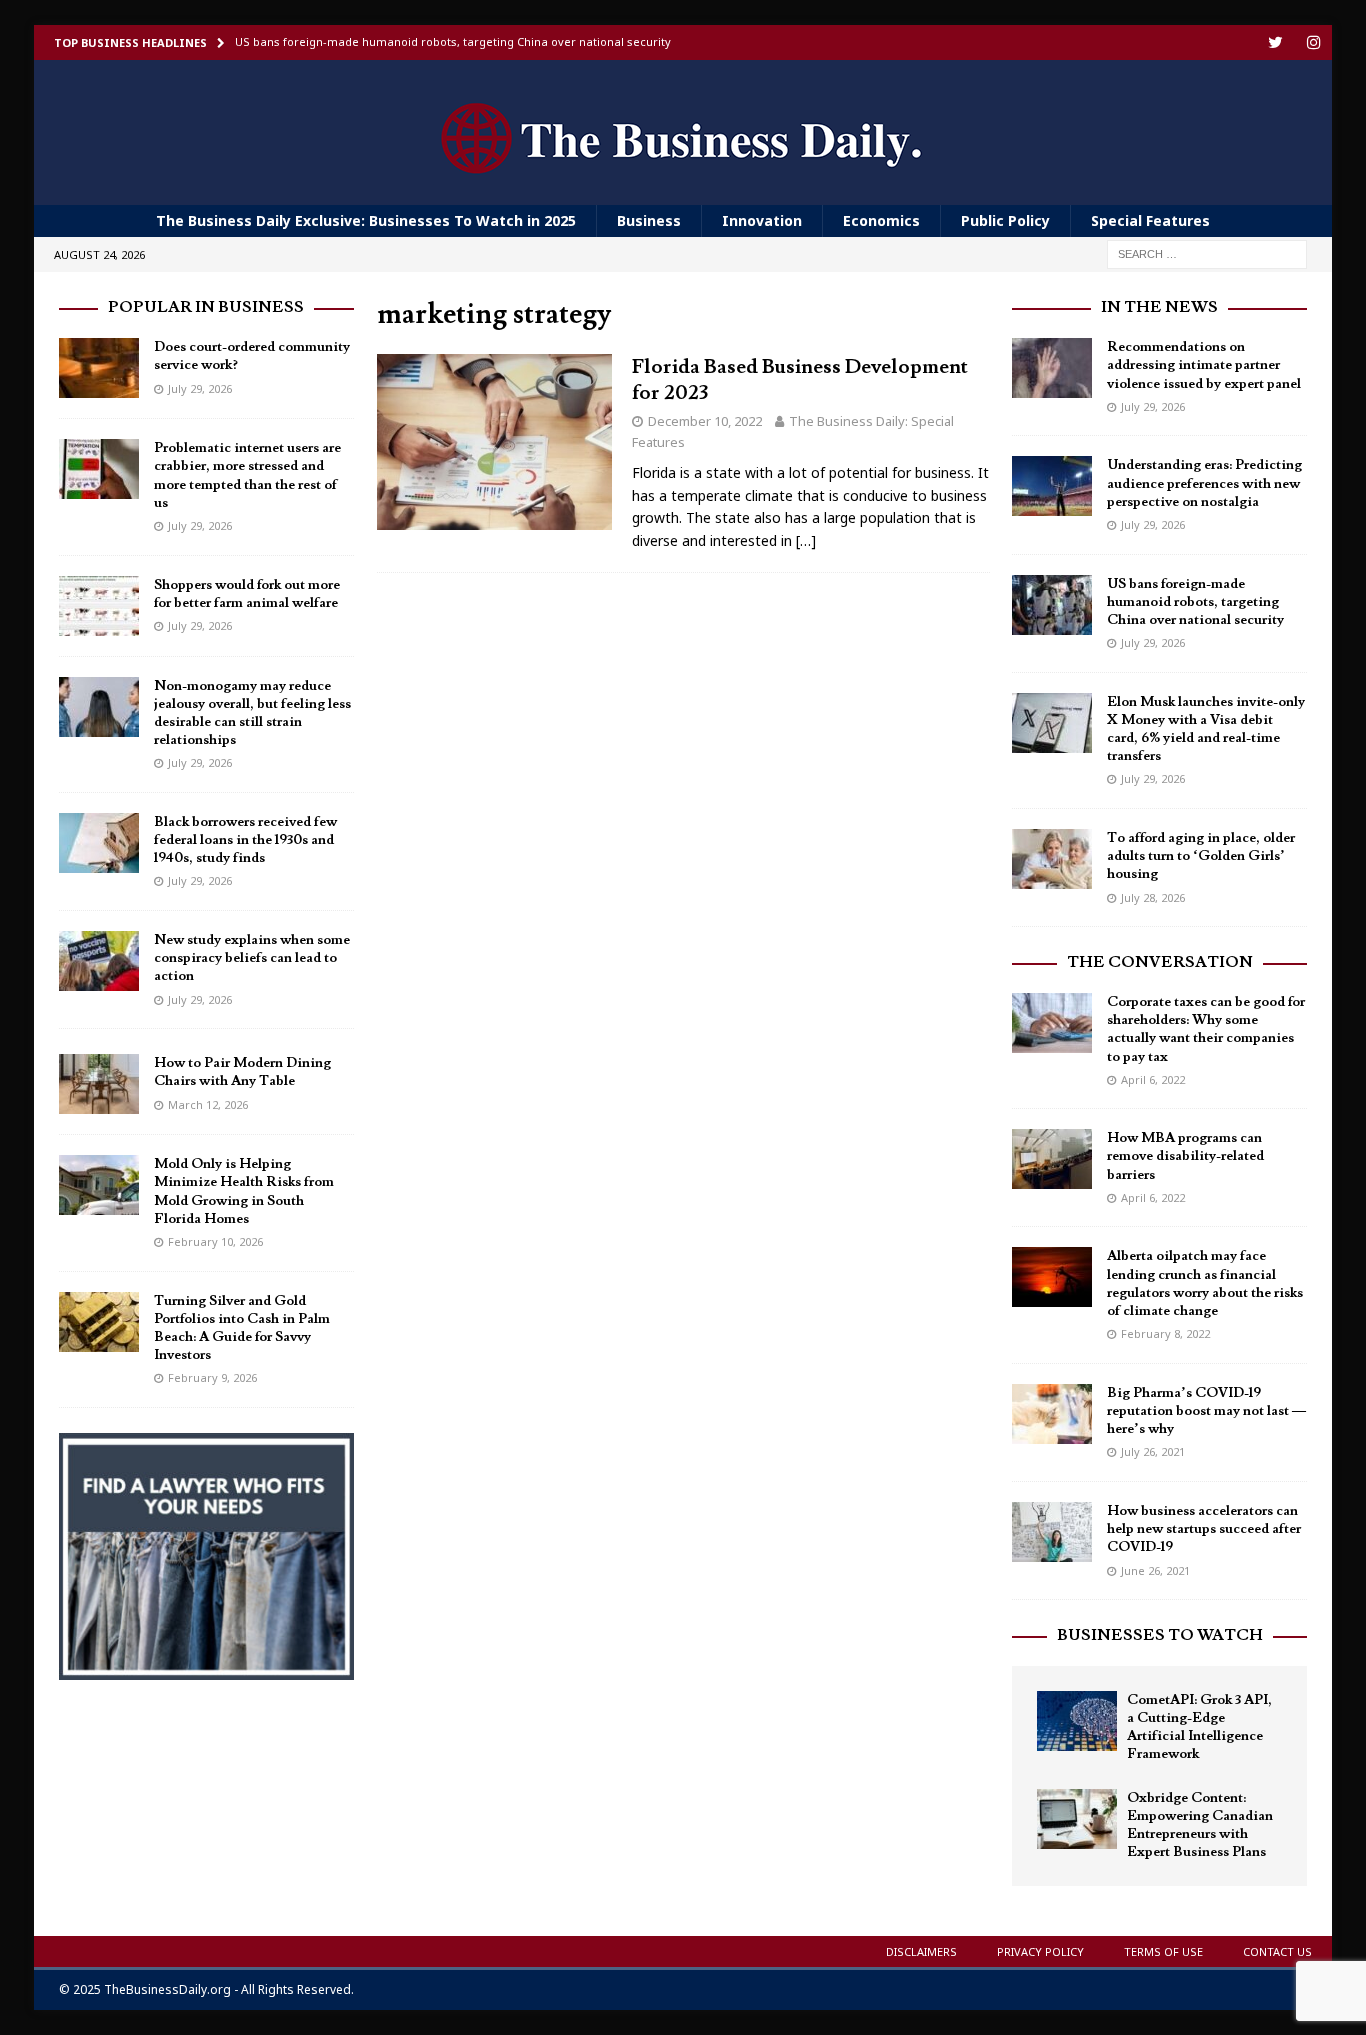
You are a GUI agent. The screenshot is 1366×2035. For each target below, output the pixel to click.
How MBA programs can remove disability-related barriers (1185, 1156)
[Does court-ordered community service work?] (99, 368)
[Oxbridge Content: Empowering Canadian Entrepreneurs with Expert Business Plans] (1077, 1819)
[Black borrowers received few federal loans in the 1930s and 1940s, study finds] (99, 843)
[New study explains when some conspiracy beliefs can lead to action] (99, 961)
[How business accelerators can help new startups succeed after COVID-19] (1052, 1532)
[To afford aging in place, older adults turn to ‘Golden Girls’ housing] (1052, 859)
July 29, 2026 (200, 388)
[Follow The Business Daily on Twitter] (1275, 42)
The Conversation (1160, 962)
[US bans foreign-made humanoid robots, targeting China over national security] (1052, 605)
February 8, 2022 (1165, 1333)
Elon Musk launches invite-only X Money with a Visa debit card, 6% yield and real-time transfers (1206, 729)
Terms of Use (1163, 1951)
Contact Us (1277, 1951)
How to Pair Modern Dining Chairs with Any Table (242, 1072)
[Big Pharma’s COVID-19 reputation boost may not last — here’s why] (1052, 1414)
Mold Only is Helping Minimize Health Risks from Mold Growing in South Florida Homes (244, 1191)
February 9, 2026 (212, 1377)
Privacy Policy (1040, 1951)
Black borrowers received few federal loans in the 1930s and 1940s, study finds (245, 840)
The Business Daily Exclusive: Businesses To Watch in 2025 (366, 220)
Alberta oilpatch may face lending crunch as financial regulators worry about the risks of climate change (1205, 1283)
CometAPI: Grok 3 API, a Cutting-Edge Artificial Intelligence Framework (1199, 1727)
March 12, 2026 (208, 1104)
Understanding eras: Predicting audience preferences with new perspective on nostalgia (1204, 483)
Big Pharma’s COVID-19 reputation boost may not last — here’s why (1206, 1411)
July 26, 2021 (1153, 1451)
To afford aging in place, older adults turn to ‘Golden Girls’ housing (1201, 856)
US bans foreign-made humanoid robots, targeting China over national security (1195, 602)
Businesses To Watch (1160, 1635)
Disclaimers (921, 1951)
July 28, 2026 (1153, 897)
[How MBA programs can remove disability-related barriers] (1052, 1159)
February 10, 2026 (215, 1241)
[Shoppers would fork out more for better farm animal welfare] (99, 606)
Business (649, 220)
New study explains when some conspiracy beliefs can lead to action (252, 958)
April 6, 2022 (1153, 1079)
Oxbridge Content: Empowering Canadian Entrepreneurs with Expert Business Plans (1200, 1825)
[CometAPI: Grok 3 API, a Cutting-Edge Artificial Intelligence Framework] (1077, 1721)
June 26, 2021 (1155, 1570)
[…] (806, 540)
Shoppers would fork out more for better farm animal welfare (247, 594)
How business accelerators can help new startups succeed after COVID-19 (1204, 1529)
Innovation (762, 220)
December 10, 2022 (705, 421)
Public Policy (1005, 220)
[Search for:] (1207, 253)
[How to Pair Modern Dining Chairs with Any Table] (99, 1084)
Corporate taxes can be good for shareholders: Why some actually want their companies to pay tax (1206, 1029)
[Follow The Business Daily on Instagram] (1314, 42)
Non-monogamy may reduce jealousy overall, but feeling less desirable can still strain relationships (252, 713)
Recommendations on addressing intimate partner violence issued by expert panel (1204, 365)
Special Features (1150, 220)
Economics (881, 220)
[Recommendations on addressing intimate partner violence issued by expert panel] (1052, 368)
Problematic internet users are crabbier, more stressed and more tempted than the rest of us (247, 475)
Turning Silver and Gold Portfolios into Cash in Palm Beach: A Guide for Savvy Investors (242, 1328)
